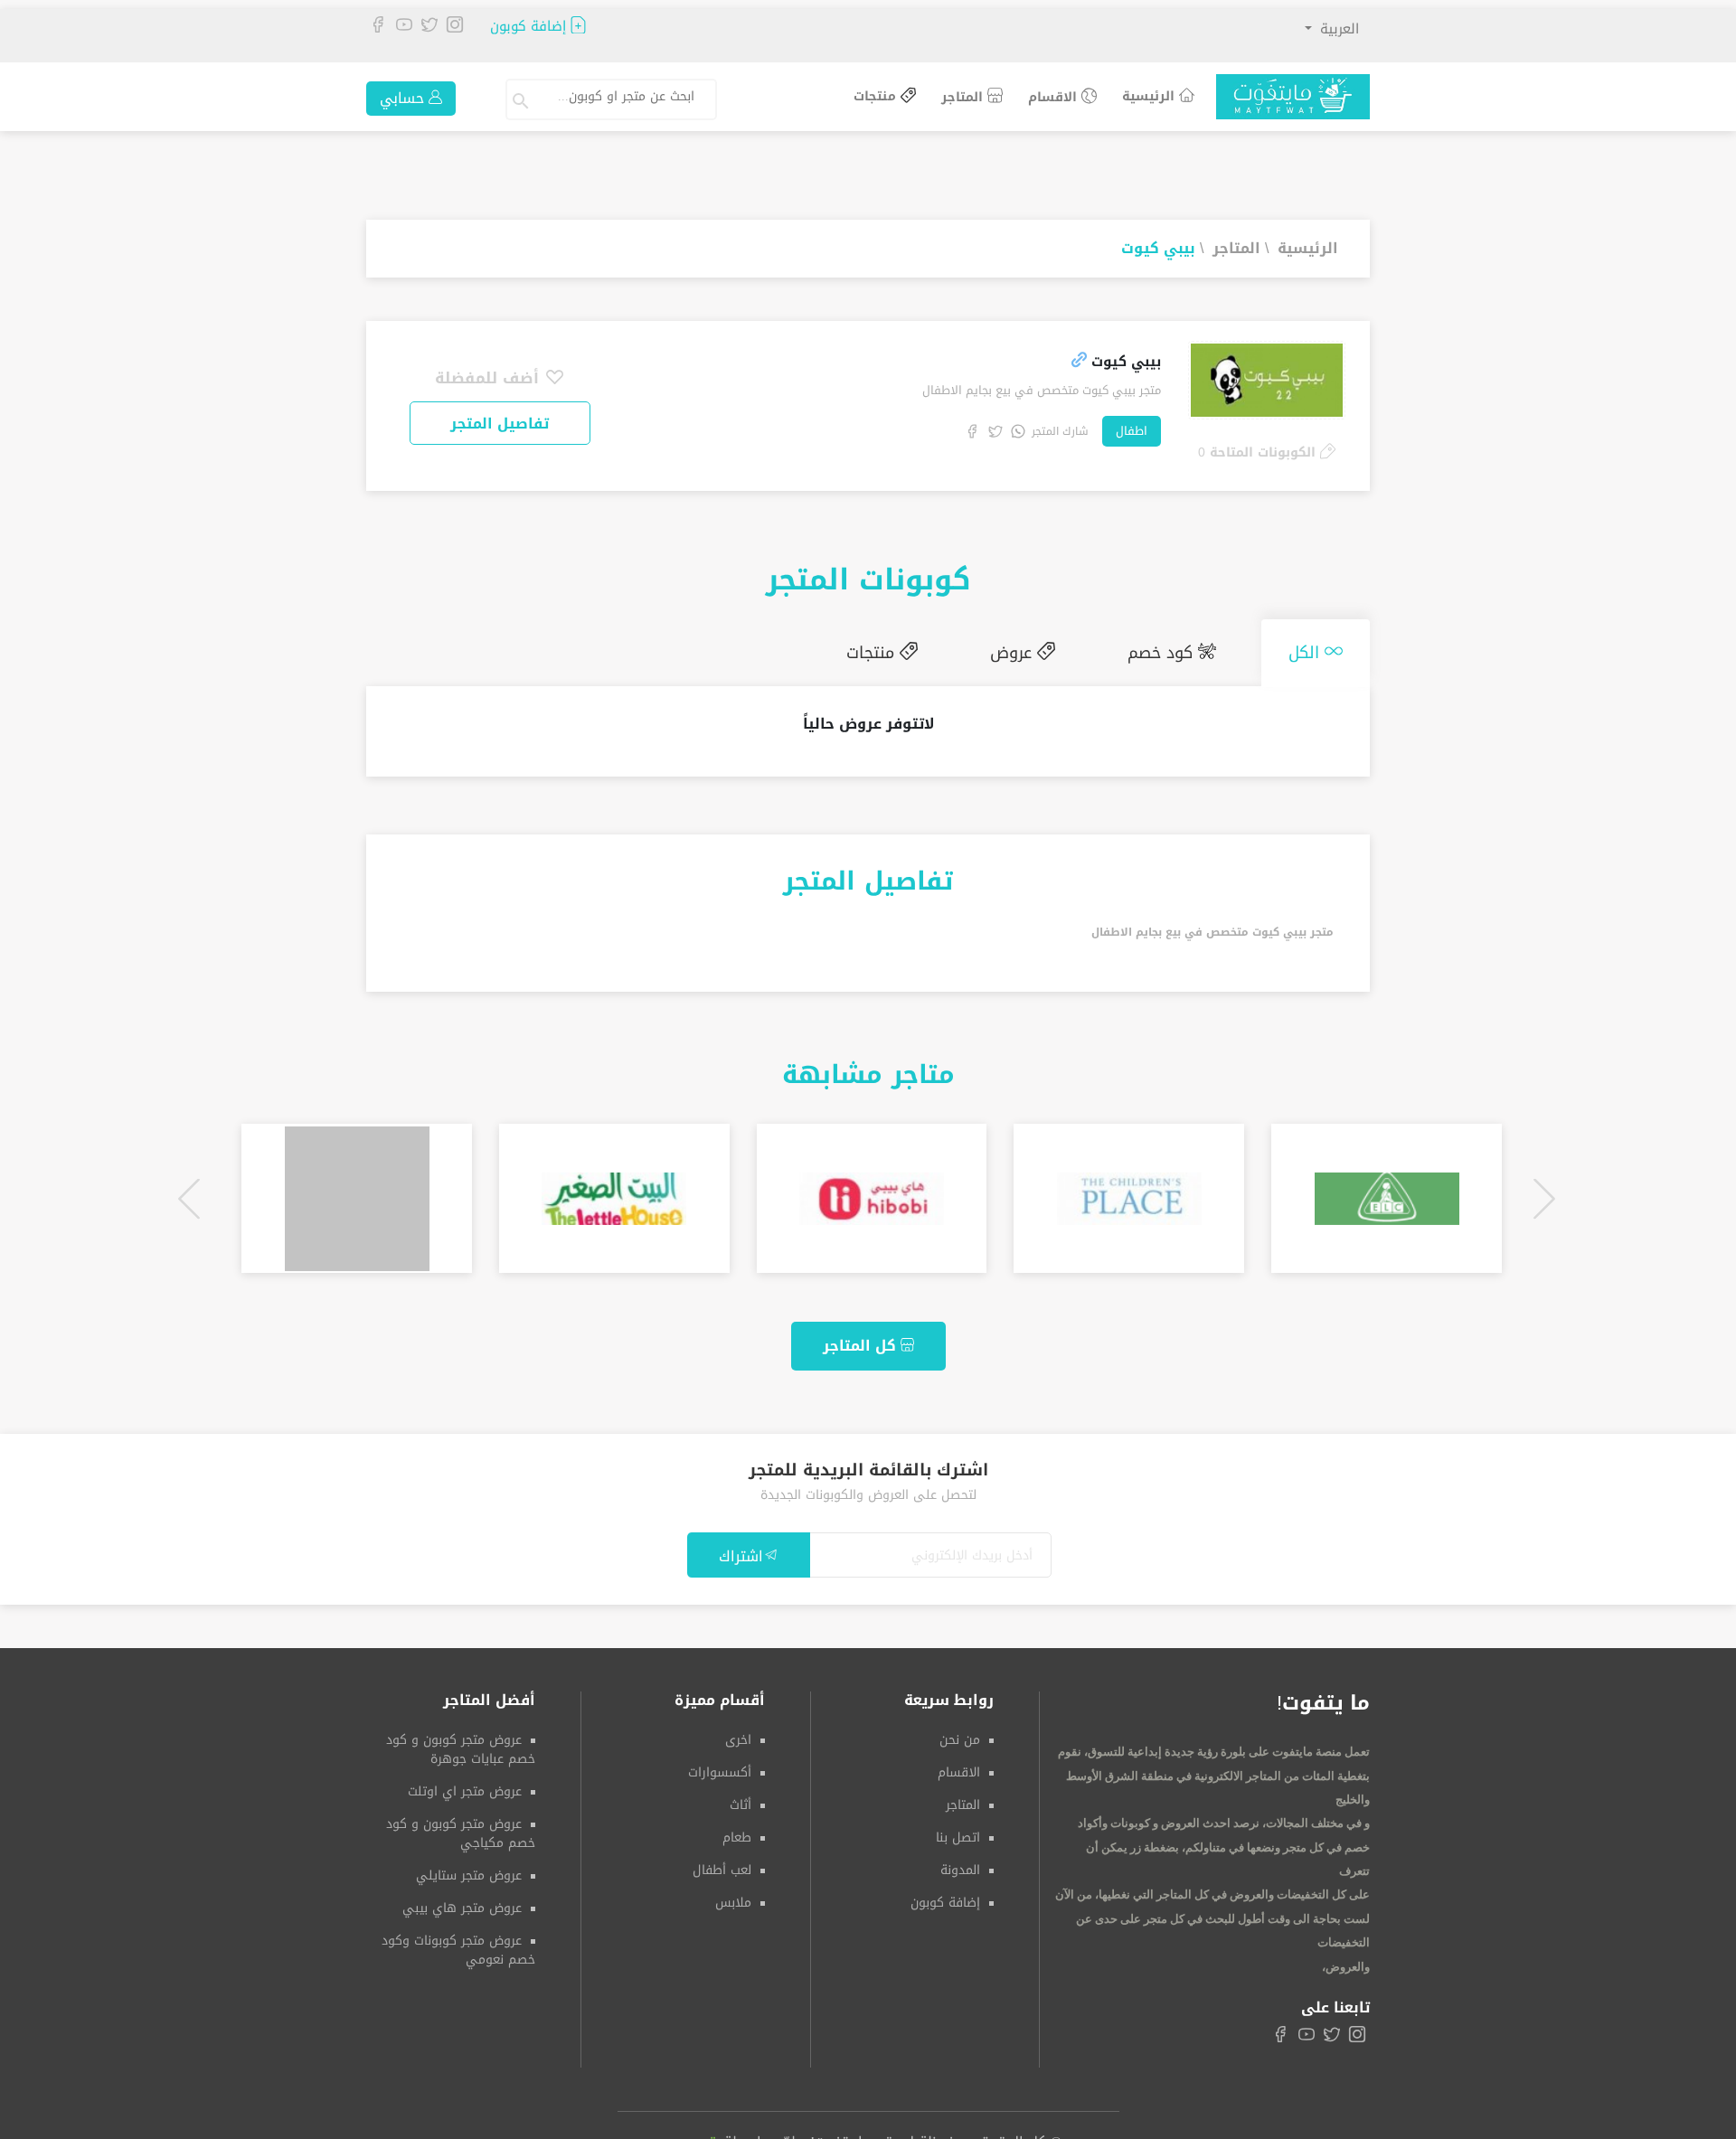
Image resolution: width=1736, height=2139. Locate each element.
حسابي (404, 98)
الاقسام (1055, 97)
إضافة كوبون (530, 27)
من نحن (960, 1733)
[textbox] (620, 97)
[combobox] (627, 99)
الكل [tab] (1316, 649)
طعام (737, 1830)
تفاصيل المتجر (500, 424)
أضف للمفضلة (490, 378)
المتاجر (964, 97)
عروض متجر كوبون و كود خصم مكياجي (461, 1826)
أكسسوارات (720, 1765)
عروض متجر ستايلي (469, 1868)
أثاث (741, 1798)
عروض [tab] (1059, 649)
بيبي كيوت (1158, 248)
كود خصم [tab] (1190, 649)
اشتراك (741, 1549)
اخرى (738, 1733)
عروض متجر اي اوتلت (465, 1784)
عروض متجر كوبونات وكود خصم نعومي (458, 1943)
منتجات (877, 97)
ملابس (733, 1895)
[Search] (523, 99)
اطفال (1132, 431)
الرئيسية (1151, 96)
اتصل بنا (958, 1830)
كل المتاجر (862, 1338)
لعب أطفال (722, 1863)
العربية (1337, 29)
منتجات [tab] (936, 649)
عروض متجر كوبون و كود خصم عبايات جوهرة (461, 1742)
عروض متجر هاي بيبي (462, 1901)
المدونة (960, 1863)
